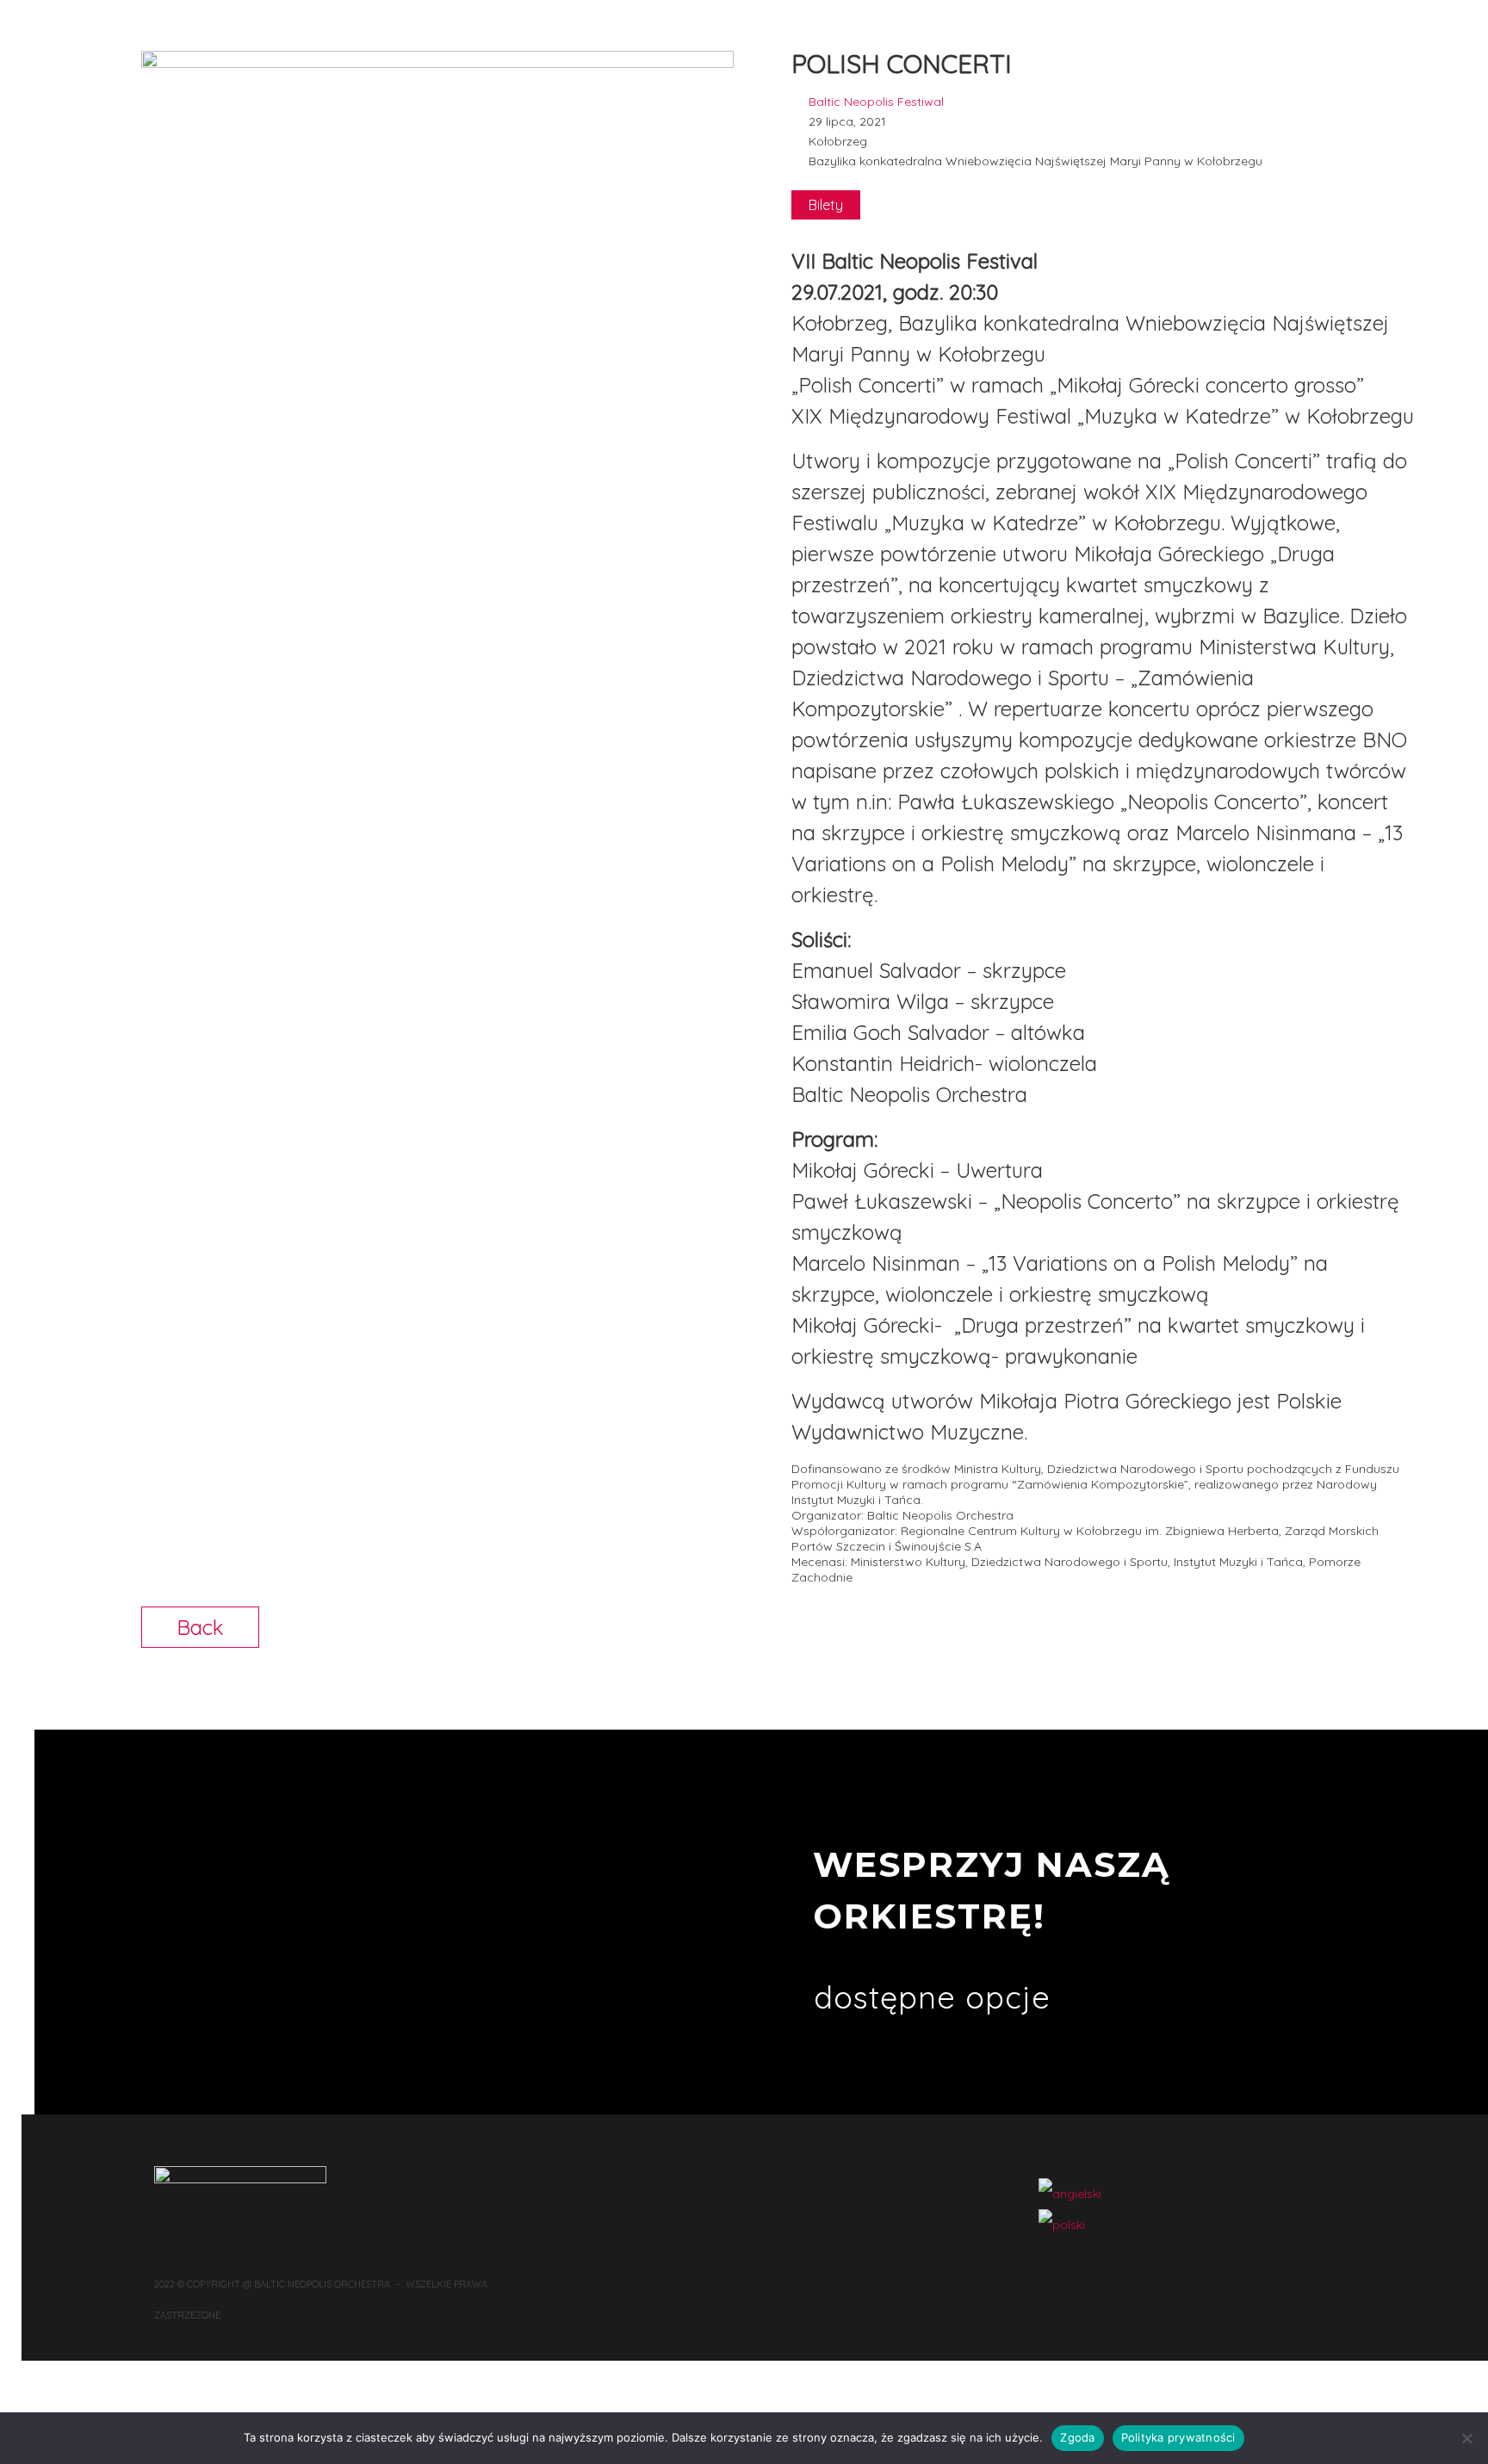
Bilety (826, 205)
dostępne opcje (932, 1997)
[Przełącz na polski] (1062, 2225)
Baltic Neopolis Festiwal (876, 102)
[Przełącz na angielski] (1070, 2194)
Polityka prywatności (1178, 2437)
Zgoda (1077, 2437)
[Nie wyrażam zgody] (1466, 2438)
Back (200, 1627)
